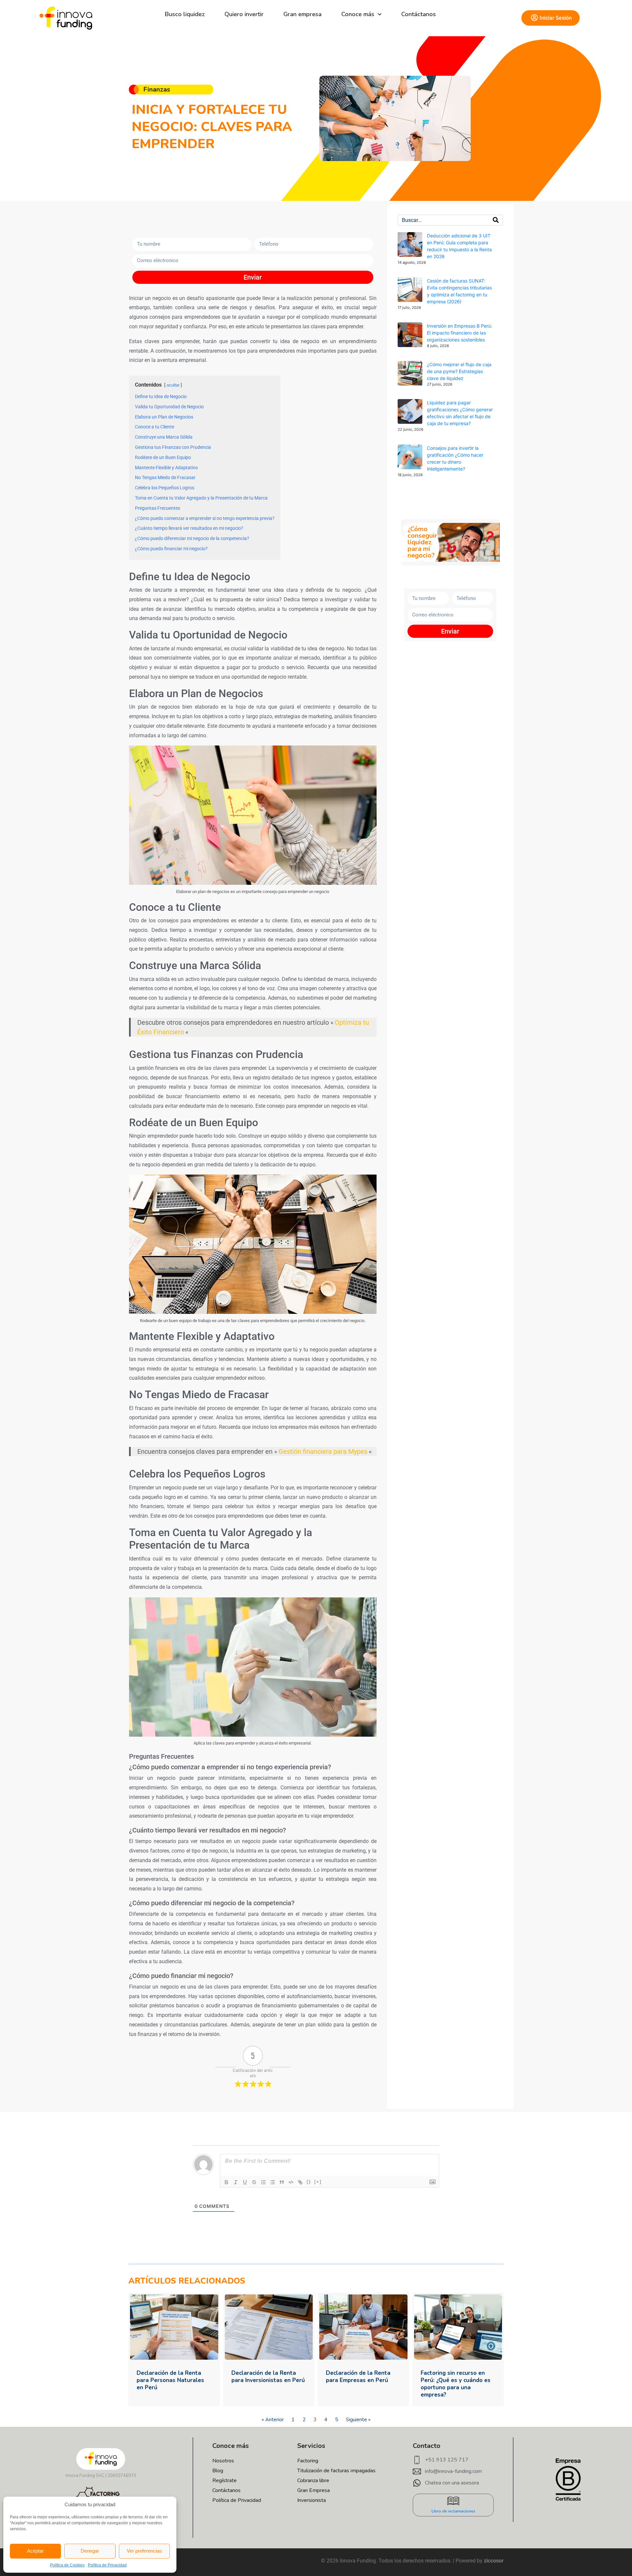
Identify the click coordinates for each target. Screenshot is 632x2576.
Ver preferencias (144, 2551)
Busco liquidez (185, 14)
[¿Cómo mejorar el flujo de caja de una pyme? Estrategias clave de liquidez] (410, 373)
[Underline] (245, 2182)
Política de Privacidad (107, 2565)
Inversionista (312, 2500)
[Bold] (226, 2182)
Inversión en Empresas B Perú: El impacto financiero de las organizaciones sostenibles (460, 333)
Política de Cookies (67, 2565)
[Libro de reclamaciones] (453, 2501)
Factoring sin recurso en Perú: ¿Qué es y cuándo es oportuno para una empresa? (456, 2384)
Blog (218, 2471)
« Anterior (273, 2420)
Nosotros (223, 2461)
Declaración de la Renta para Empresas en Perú (358, 2377)
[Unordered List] (273, 2182)
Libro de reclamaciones (453, 2511)
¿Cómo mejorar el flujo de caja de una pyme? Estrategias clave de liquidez (459, 371)
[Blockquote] (282, 2182)
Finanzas (157, 89)
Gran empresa (303, 14)
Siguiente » (358, 2420)
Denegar (90, 2551)
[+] (318, 2182)
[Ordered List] (263, 2182)
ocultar (173, 385)
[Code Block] (291, 2182)
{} (309, 2182)
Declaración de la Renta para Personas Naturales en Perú (170, 2380)
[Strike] (254, 2182)
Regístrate (224, 2481)
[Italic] (236, 2182)
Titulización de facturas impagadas (336, 2471)
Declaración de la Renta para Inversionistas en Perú (268, 2377)
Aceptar (35, 2551)
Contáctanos (419, 14)
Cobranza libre (313, 2481)
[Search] (496, 220)
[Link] (300, 2182)
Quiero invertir (244, 14)
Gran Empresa (314, 2490)
